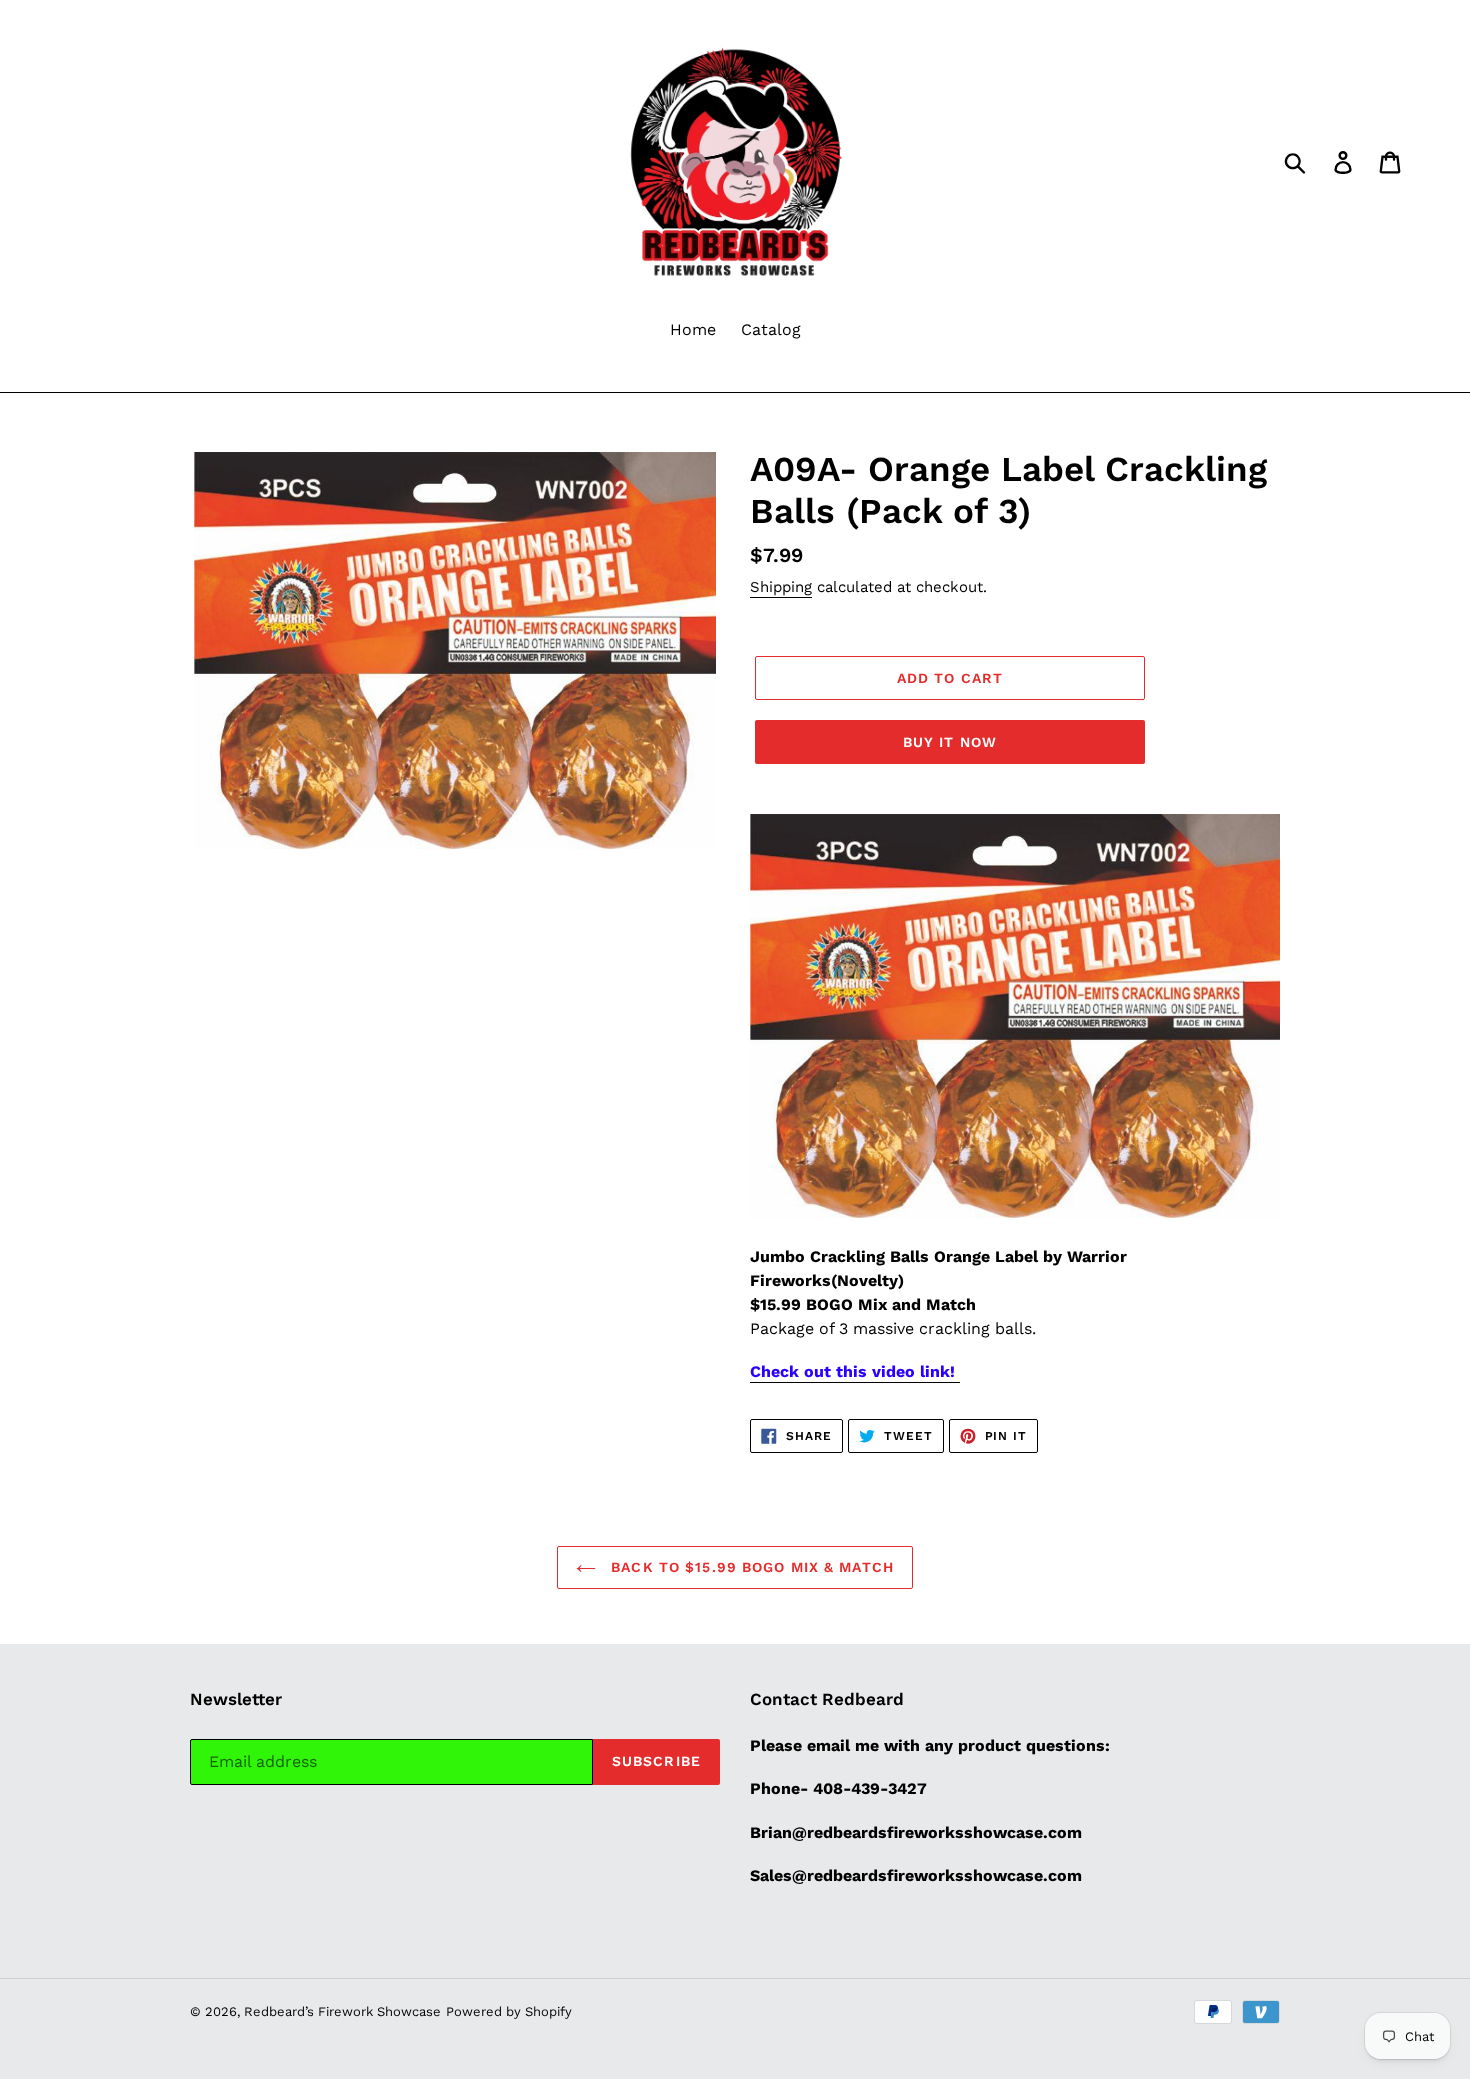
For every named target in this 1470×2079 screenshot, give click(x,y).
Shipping (781, 587)
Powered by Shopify (509, 2011)
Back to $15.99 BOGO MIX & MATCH (750, 1567)
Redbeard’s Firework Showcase (342, 2011)
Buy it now (950, 742)
